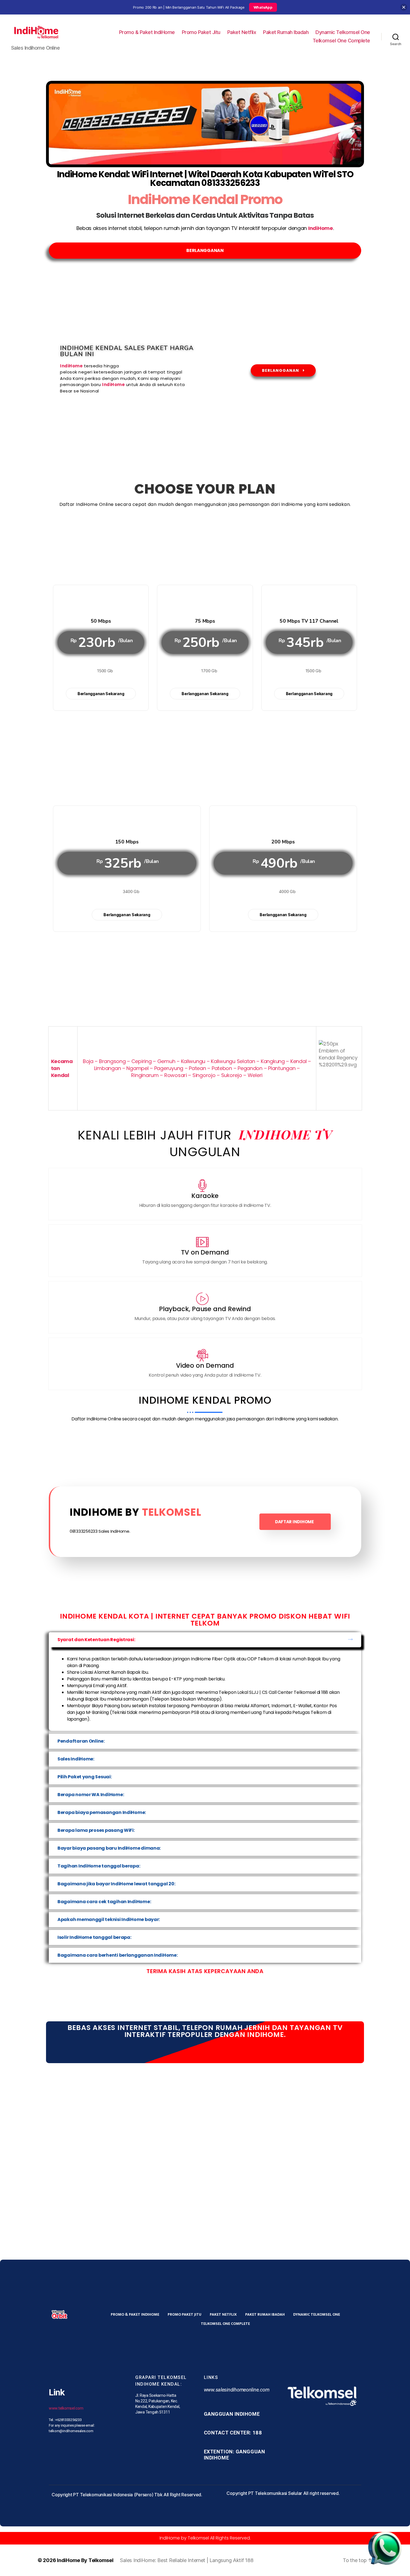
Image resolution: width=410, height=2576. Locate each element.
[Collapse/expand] (404, 7)
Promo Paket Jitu (201, 32)
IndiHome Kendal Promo (205, 199)
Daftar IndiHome (294, 1522)
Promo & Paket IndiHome (147, 32)
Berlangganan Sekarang (101, 694)
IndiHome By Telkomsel (85, 2560)
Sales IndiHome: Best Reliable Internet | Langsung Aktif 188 (187, 2560)
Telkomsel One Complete (341, 41)
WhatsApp (263, 7)
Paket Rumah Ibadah (286, 32)
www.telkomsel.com (66, 2408)
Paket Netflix (242, 32)
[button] (205, 1640)
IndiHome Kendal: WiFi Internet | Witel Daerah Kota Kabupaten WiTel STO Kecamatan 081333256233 (205, 179)
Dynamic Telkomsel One (343, 32)
